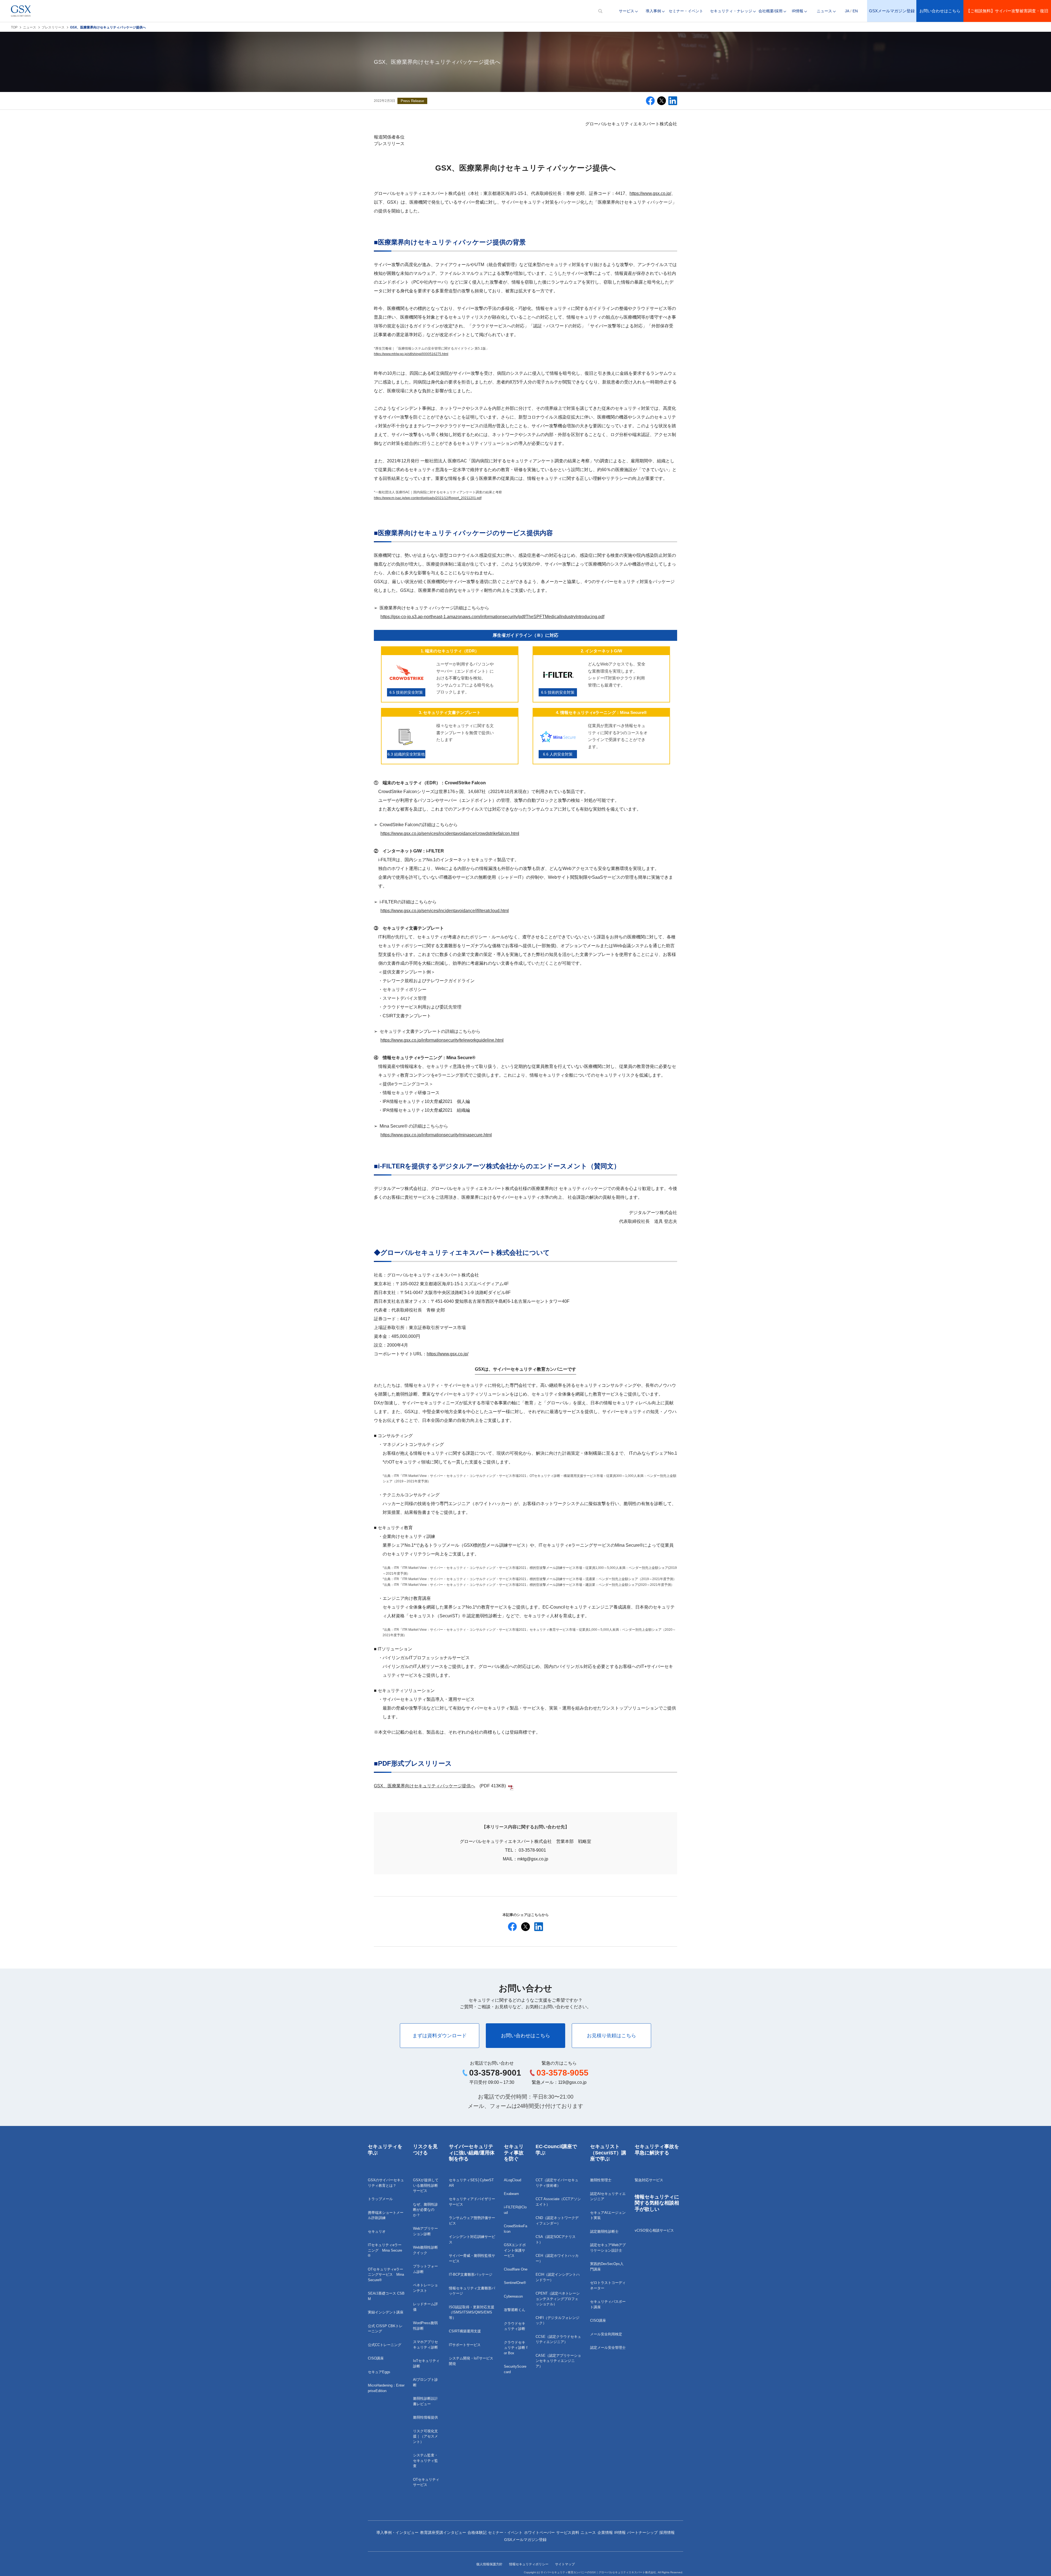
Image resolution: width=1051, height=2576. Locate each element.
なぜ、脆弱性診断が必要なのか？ (425, 2210)
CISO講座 (376, 2358)
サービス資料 (568, 2532)
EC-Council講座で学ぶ (556, 2150)
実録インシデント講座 (386, 2312)
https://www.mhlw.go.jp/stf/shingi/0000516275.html (411, 354)
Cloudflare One (516, 2269)
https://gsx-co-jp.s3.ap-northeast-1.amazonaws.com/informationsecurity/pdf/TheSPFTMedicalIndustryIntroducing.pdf (492, 617)
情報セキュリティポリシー (529, 2564)
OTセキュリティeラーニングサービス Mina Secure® (386, 2275)
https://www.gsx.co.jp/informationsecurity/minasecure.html (436, 1135)
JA (847, 11)
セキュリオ (377, 2231)
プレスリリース (53, 27)
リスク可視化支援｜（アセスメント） (425, 2436)
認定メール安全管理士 (608, 2348)
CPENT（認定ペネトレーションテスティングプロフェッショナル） (558, 2299)
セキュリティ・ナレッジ (731, 11)
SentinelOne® (515, 2283)
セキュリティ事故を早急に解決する (657, 2150)
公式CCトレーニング (385, 2345)
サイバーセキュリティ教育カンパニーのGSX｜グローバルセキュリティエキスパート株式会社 (598, 2572)
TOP (14, 27)
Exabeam (511, 2194)
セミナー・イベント (686, 11)
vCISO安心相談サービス (654, 2230)
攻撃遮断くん (515, 2310)
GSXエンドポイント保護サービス (515, 2250)
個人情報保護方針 (489, 2564)
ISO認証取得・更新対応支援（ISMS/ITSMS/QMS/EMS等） (472, 2312)
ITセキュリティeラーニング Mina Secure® (385, 2250)
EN (855, 11)
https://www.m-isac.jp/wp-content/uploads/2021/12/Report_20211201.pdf (428, 498)
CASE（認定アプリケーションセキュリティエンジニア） (558, 2361)
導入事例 (653, 11)
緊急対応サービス (649, 2180)
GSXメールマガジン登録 (892, 11)
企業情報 (605, 2532)
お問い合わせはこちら (940, 11)
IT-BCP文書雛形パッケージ (471, 2274)
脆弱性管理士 (601, 2180)
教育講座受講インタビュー (443, 2532)
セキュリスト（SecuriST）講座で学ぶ (608, 2153)
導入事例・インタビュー (397, 2532)
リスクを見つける (425, 2150)
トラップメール (380, 2199)
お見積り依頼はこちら (611, 2036)
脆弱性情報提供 (425, 2417)
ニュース (824, 11)
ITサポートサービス (465, 2345)
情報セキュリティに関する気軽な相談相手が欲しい (657, 2203)
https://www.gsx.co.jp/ (650, 193)
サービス (626, 11)
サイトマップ (565, 2564)
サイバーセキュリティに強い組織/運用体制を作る (472, 2153)
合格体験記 (477, 2532)
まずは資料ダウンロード (440, 2036)
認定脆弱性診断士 (604, 2231)
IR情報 (798, 11)
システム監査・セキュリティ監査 (425, 2460)
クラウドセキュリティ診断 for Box (516, 2348)
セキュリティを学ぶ (385, 2150)
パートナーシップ (642, 2532)
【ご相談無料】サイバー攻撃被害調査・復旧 (1007, 11)
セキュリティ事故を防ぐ (514, 2153)
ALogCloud (512, 2180)
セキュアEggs (379, 2372)
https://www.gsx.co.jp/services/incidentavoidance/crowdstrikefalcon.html (450, 833)
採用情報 (667, 2532)
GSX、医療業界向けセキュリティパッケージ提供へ (425, 1786)
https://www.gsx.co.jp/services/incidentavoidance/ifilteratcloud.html (445, 911)
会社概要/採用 (770, 11)
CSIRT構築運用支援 (465, 2331)
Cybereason (513, 2296)
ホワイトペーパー (539, 2532)
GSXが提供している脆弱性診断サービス (426, 2185)
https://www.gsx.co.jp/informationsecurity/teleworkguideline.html (442, 1040)
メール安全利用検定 (606, 2334)
